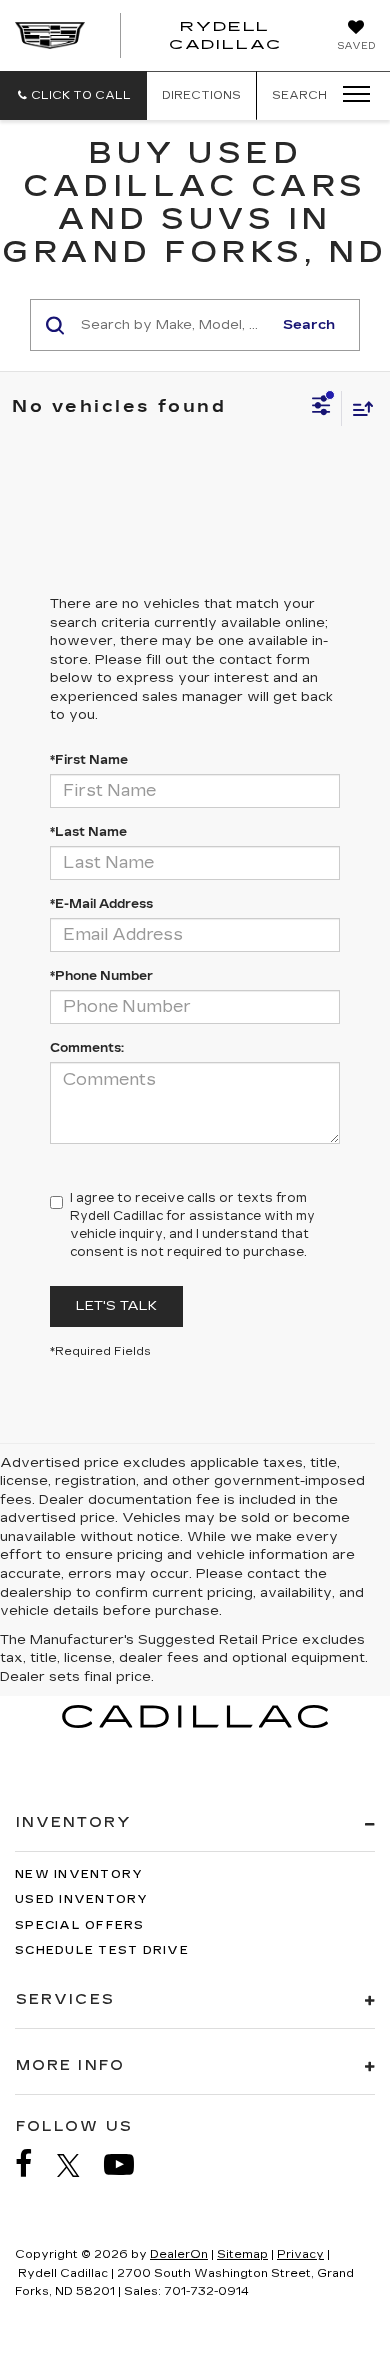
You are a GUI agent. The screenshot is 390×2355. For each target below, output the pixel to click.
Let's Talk (116, 1306)
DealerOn (179, 2254)
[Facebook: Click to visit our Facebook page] (34, 2164)
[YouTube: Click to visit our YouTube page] (129, 2164)
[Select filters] (321, 408)
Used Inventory (82, 1899)
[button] (73, 95)
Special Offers (80, 1925)
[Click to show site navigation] (350, 95)
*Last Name (88, 832)
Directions (201, 95)
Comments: (87, 1048)
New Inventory (79, 1874)
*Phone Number (101, 976)
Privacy (300, 2254)
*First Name (89, 760)
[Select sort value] (358, 408)
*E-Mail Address (101, 904)
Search (309, 325)
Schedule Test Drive (102, 1950)
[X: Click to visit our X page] (78, 2165)
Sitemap (242, 2254)
